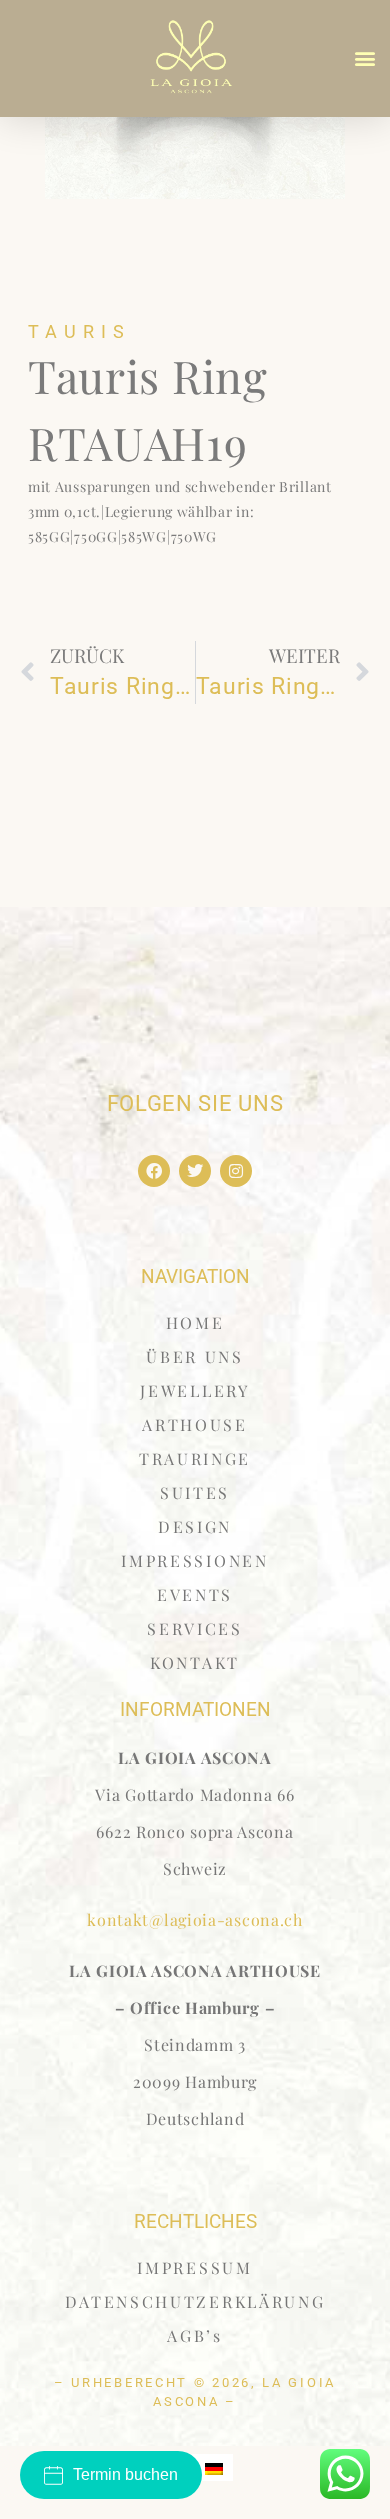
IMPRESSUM (194, 2267)
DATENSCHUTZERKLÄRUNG (195, 2301)
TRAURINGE (195, 1458)
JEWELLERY (194, 1390)
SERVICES (195, 1628)
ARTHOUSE (195, 1424)
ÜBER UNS (195, 1356)
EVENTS (195, 1594)
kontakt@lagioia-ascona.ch (195, 1919)
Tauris (79, 331)
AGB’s (195, 2335)
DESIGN (195, 1526)
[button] (365, 58)
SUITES (195, 1492)
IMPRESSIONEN (194, 1560)
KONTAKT (195, 1662)
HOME (195, 1322)
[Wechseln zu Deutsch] (214, 2467)
